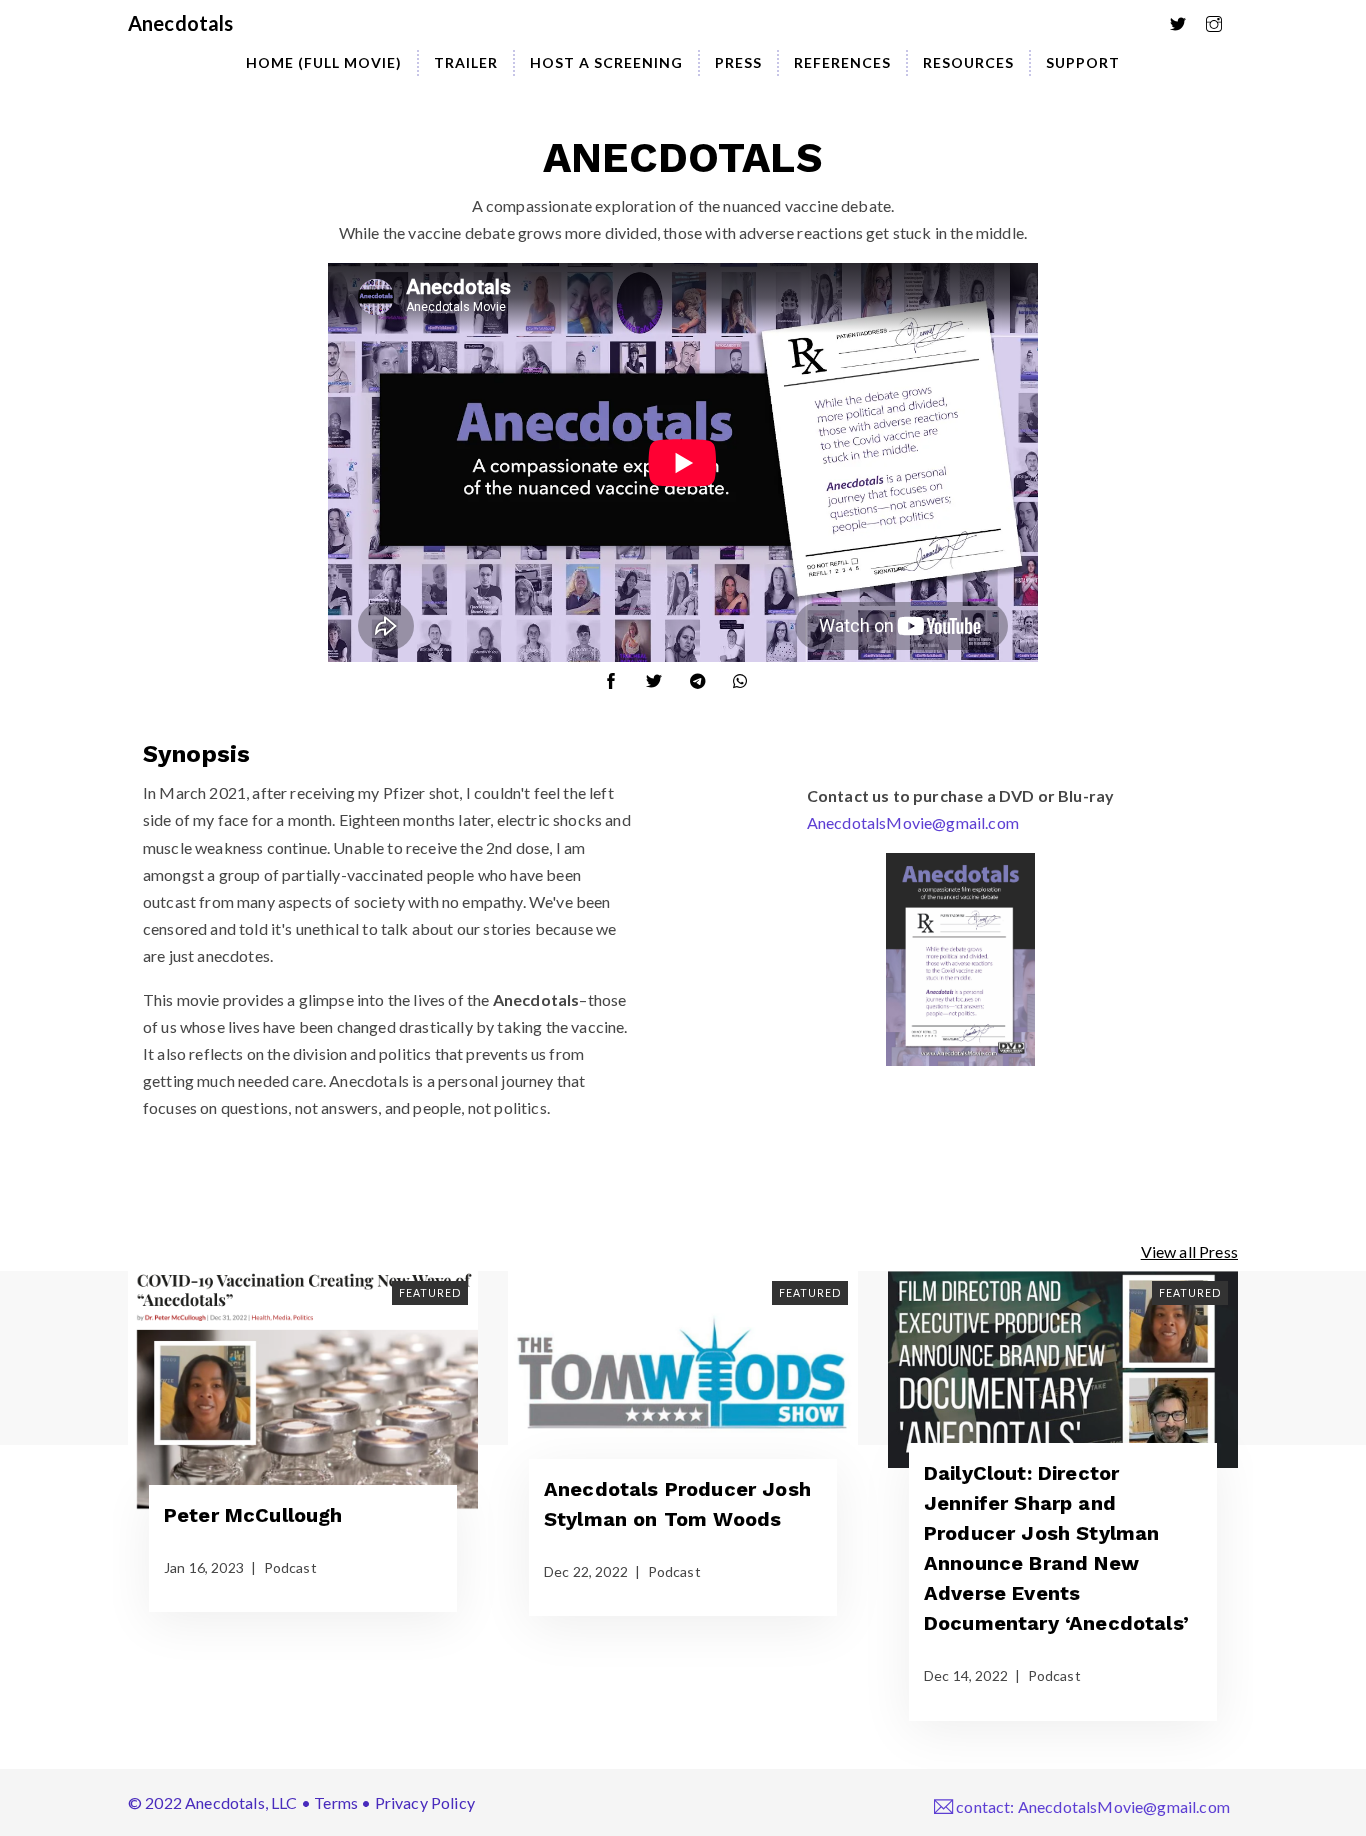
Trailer (466, 62)
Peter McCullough (253, 1515)
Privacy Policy (425, 1802)
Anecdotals (181, 23)
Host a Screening (606, 62)
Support (1083, 62)
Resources (968, 62)
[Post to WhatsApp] (748, 675)
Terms (336, 1802)
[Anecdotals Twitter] (1186, 18)
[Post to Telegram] (706, 675)
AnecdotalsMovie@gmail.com (913, 822)
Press (738, 62)
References (842, 62)
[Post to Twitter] (662, 675)
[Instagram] (1222, 18)
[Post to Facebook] (619, 675)
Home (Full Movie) (324, 62)
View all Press (1189, 1251)
